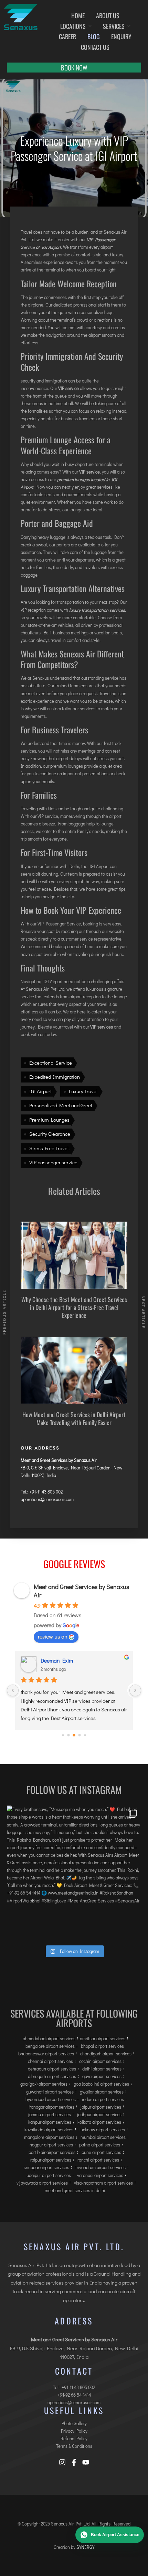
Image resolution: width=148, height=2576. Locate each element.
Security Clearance (50, 1134)
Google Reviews (74, 1564)
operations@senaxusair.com (47, 1499)
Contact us (95, 47)
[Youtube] (86, 2462)
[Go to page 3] (63, 1735)
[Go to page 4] (69, 1735)
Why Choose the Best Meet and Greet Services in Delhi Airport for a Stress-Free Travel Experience (74, 1307)
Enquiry (121, 36)
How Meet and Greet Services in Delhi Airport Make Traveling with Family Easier (74, 1418)
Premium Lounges (49, 1120)
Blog (94, 36)
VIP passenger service (53, 1162)
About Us (108, 15)
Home (78, 15)
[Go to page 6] (80, 1735)
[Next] (135, 1690)
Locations (73, 26)
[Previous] (13, 1690)
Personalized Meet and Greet (61, 1105)
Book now (74, 67)
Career (67, 36)
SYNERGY (85, 2547)
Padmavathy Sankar (64, 1660)
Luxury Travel (83, 1091)
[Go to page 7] (85, 1735)
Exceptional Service (51, 1063)
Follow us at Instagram (74, 1790)
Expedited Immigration (55, 1077)
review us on (53, 1636)
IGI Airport (40, 1091)
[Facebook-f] (74, 2462)
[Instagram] (62, 2462)
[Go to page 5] (74, 1735)
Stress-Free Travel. (49, 1148)
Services (114, 26)
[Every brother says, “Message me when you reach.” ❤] (74, 1873)
